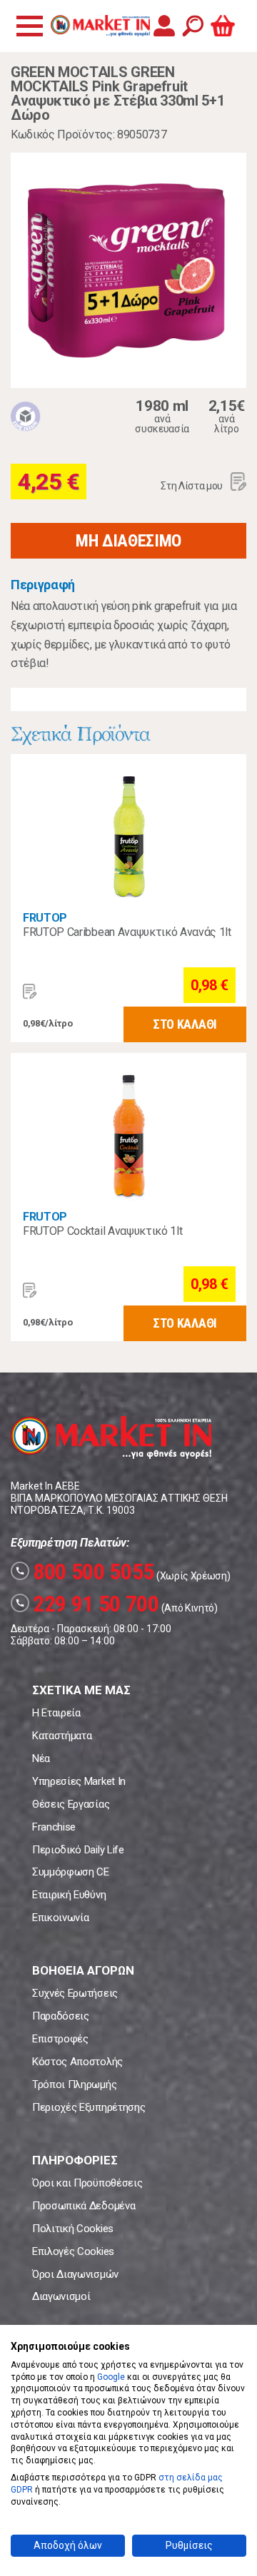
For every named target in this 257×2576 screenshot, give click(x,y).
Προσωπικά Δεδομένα (84, 2206)
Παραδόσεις (61, 2016)
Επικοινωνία (60, 1918)
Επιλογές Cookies (73, 2251)
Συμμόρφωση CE (71, 1872)
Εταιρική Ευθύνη (69, 1895)
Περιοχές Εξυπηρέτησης (89, 2107)
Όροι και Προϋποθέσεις (87, 2183)
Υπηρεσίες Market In (79, 1781)
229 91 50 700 (87, 1604)
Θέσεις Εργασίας (71, 1804)
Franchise (54, 1827)
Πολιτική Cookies (73, 2229)
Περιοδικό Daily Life (78, 1850)
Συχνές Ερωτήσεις (75, 1993)
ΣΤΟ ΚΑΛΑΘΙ (185, 1024)
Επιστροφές (60, 2039)
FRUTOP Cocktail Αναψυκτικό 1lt (102, 1231)
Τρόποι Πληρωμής (74, 2084)
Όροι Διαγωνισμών (75, 2274)
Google (111, 2377)
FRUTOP (45, 918)
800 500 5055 (85, 1572)
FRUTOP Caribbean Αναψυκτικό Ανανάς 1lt (127, 932)
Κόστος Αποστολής (77, 2062)
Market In (100, 26)
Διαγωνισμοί (61, 2296)
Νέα (41, 1758)
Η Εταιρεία (56, 1713)
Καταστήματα (62, 1736)
